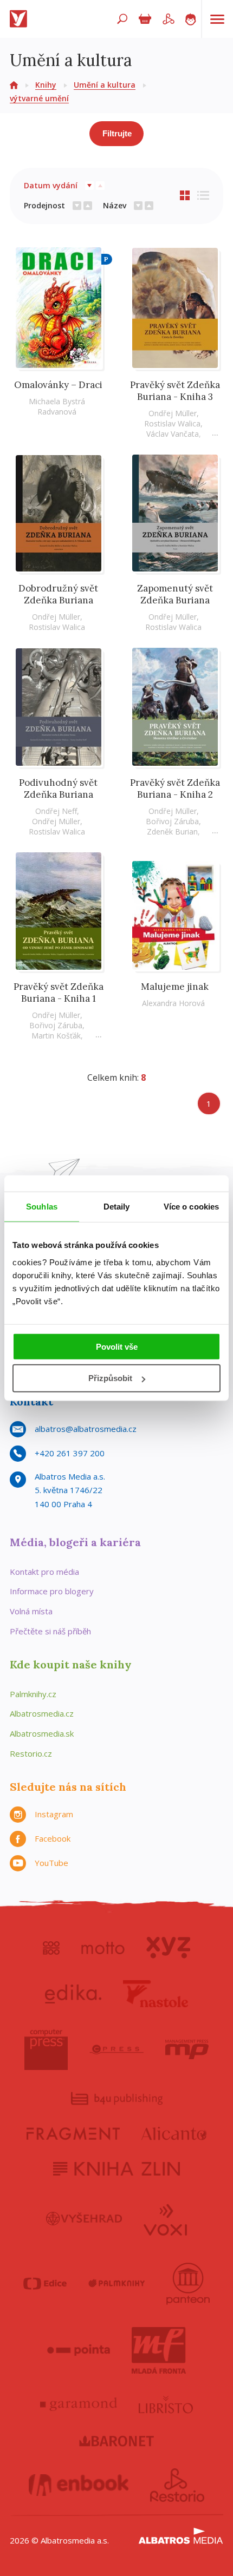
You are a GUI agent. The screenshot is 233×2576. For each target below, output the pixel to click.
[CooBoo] (51, 1948)
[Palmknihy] (116, 2284)
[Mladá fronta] (159, 2350)
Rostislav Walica (172, 423)
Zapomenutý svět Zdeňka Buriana (175, 594)
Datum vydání (51, 185)
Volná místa (31, 1611)
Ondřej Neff (56, 811)
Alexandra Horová (173, 1003)
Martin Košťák (56, 1036)
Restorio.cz (31, 1753)
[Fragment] (73, 2134)
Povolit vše (117, 1346)
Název (115, 205)
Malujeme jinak (175, 987)
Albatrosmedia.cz (42, 1713)
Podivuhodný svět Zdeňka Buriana (58, 788)
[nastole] (156, 1994)
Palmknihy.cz (33, 1694)
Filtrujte (117, 133)
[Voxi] (165, 2219)
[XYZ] (168, 1948)
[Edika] (73, 1994)
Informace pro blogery (52, 1591)
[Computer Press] (46, 2049)
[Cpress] (116, 2049)
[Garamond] (79, 2404)
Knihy (46, 85)
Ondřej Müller (173, 413)
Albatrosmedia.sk (42, 1733)
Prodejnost (44, 205)
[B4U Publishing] (117, 2098)
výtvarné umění (39, 98)
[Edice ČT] (45, 2284)
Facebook (53, 1838)
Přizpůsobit (110, 1378)
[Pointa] (79, 2350)
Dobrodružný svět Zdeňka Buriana (58, 594)
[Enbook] (79, 2485)
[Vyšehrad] (84, 2219)
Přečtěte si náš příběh (50, 1631)
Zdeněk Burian (172, 832)
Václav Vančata (173, 434)
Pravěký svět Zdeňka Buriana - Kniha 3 (175, 391)
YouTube (51, 1863)
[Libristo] (166, 2404)
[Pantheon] (188, 2284)
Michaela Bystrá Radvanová (57, 406)
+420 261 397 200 (70, 1453)
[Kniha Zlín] (116, 2169)
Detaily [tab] (117, 1207)
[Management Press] (187, 2049)
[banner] (21, 19)
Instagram (54, 1814)
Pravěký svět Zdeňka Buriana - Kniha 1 (59, 993)
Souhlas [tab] (42, 1207)
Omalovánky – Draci (58, 385)
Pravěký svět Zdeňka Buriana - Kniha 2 (175, 788)
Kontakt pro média (44, 1572)
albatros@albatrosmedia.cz (86, 1429)
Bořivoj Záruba (172, 821)
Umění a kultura (105, 85)
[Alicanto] (174, 2134)
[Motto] (103, 1948)
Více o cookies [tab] (191, 1207)
